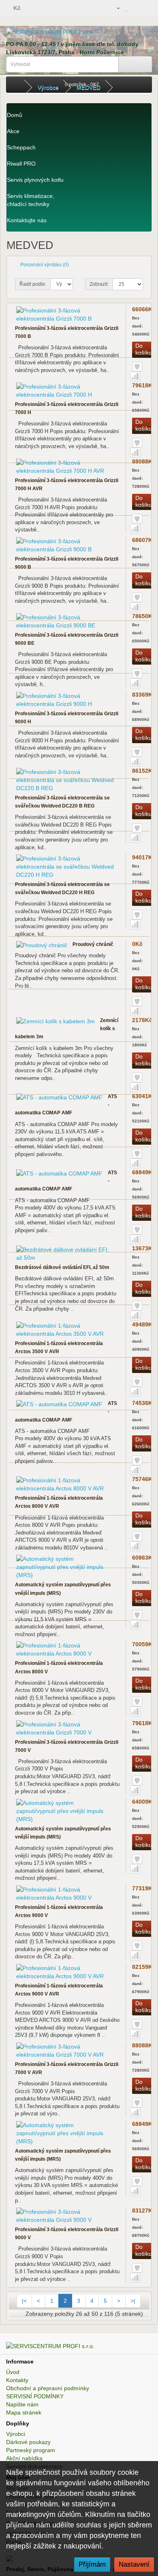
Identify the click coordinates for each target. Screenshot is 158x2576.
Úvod (13, 2372)
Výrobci (16, 2434)
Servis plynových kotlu (35, 180)
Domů (15, 115)
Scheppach (21, 147)
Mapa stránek (24, 2412)
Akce (13, 131)
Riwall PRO (21, 164)
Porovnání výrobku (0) (45, 265)
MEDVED (89, 87)
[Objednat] (146, 8)
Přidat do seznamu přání (137, 367)
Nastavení (134, 2564)
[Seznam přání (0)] (127, 8)
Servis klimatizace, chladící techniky (31, 200)
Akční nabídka (24, 2458)
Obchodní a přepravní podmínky (48, 2388)
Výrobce (48, 87)
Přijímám (92, 2564)
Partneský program (31, 2450)
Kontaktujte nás (27, 220)
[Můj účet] (115, 8)
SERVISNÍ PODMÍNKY (35, 2396)
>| (133, 2301)
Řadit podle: (33, 284)
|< (24, 2301)
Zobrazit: (99, 284)
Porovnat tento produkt (135, 376)
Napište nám (22, 2404)
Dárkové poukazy (28, 2442)
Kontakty (17, 2380)
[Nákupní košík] (136, 8)
